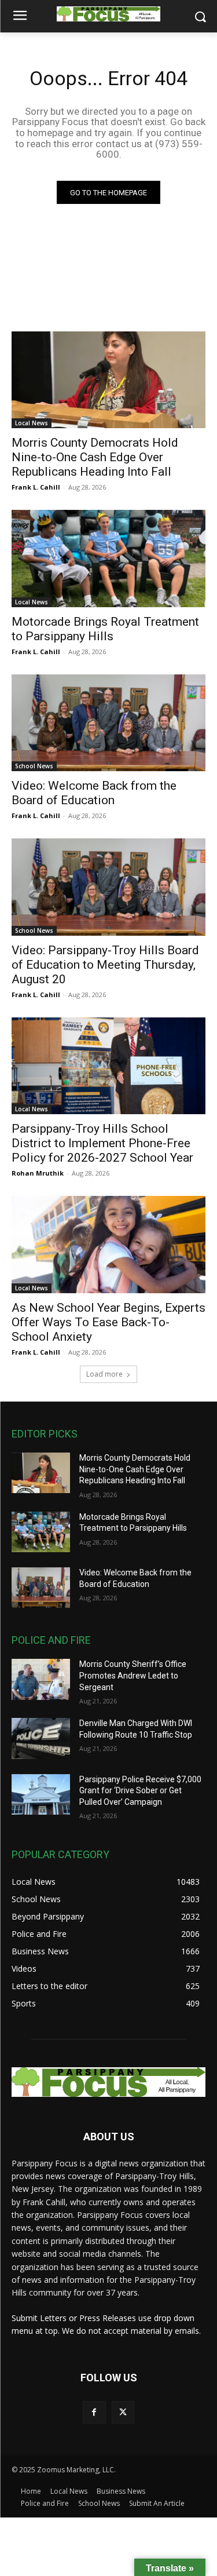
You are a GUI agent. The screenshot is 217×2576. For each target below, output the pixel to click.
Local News (32, 423)
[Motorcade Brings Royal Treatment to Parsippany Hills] (108, 559)
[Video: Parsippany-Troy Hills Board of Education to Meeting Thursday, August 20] (108, 887)
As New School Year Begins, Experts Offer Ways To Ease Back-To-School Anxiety (108, 1322)
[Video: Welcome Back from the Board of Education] (108, 723)
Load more (104, 1374)
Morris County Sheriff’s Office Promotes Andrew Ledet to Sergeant (133, 1675)
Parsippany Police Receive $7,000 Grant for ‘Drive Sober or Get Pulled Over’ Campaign (140, 1791)
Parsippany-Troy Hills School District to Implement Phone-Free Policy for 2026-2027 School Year (102, 1143)
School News (34, 766)
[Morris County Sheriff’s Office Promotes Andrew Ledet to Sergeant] (41, 1679)
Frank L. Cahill (36, 487)
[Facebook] (94, 2412)
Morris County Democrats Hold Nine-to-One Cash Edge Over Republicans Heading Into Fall (95, 457)
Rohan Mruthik (38, 1173)
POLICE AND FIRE (51, 1640)
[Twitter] (123, 2412)
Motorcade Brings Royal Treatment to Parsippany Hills (105, 629)
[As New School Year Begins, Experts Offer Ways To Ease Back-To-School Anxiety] (108, 1245)
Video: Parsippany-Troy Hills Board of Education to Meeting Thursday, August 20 (105, 965)
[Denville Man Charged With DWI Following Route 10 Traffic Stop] (41, 1738)
